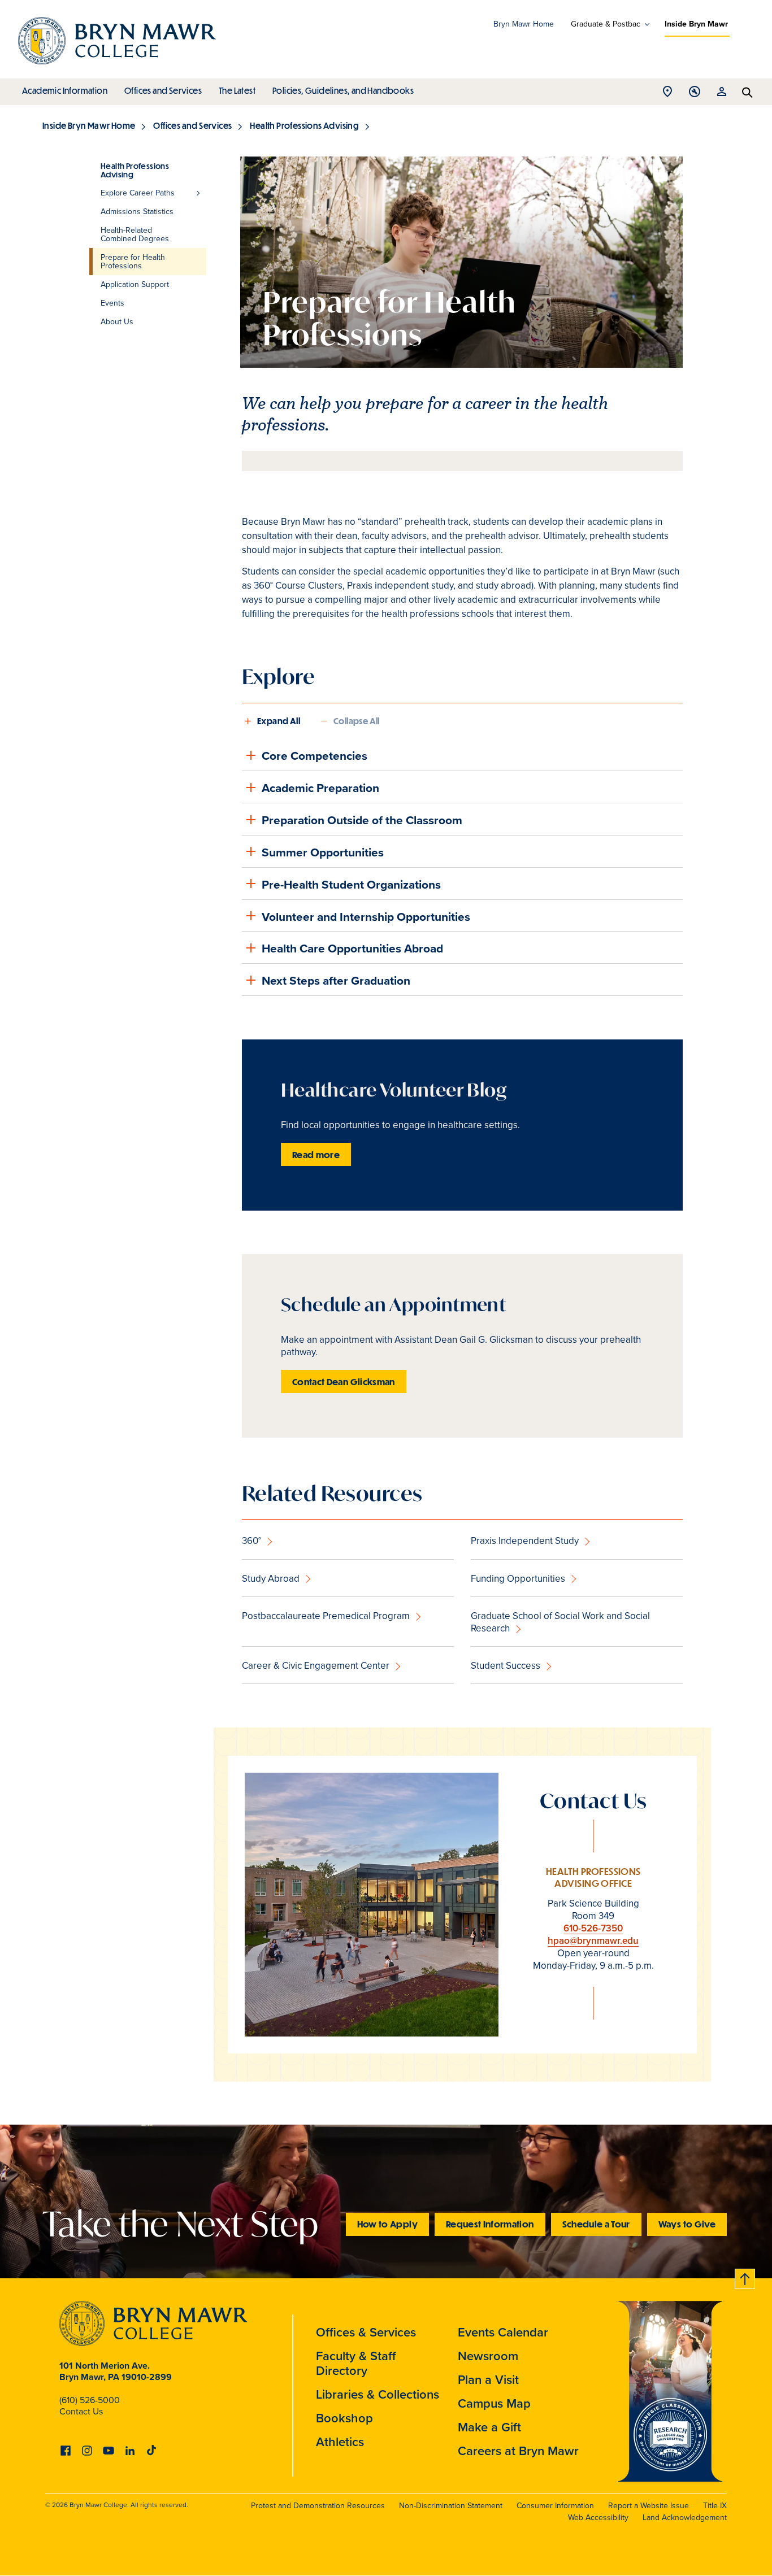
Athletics (340, 2442)
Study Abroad (271, 1579)
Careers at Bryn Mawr (518, 2451)
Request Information (490, 2224)
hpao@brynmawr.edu (593, 1941)
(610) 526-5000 (90, 2400)
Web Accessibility (598, 2518)
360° (251, 1541)
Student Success (506, 1666)
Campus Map (494, 2403)
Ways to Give (687, 2224)
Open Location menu (667, 95)
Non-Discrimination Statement (451, 2506)
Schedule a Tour (596, 2224)
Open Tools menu (695, 95)
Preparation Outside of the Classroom (362, 820)
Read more (316, 1154)
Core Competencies (315, 756)
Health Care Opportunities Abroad (352, 948)
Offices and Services (163, 90)
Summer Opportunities (323, 852)
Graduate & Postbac (606, 24)
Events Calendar (503, 2332)
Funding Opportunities (518, 1579)
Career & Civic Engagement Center (316, 1666)
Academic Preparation (320, 788)
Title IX (715, 2506)
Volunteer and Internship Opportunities (366, 917)
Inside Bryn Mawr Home (89, 125)
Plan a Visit (488, 2380)
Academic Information (65, 90)
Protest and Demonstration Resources (318, 2506)
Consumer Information (555, 2506)
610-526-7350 (593, 1928)
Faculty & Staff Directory (356, 2363)
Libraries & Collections (378, 2394)
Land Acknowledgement (685, 2518)
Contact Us (81, 2411)
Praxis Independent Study (525, 1541)
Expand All (279, 721)
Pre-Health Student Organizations (351, 884)
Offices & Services (366, 2332)
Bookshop (344, 2418)
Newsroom (488, 2356)
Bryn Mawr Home (524, 24)
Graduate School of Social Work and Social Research (560, 1622)
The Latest (237, 90)
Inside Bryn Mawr (696, 24)
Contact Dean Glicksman (344, 1381)
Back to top (745, 2277)
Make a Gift (489, 2427)
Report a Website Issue (649, 2506)
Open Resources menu (722, 95)
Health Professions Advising (304, 125)
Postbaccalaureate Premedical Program (326, 1616)
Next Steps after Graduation (336, 980)
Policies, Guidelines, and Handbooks (343, 90)
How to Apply (387, 2224)
